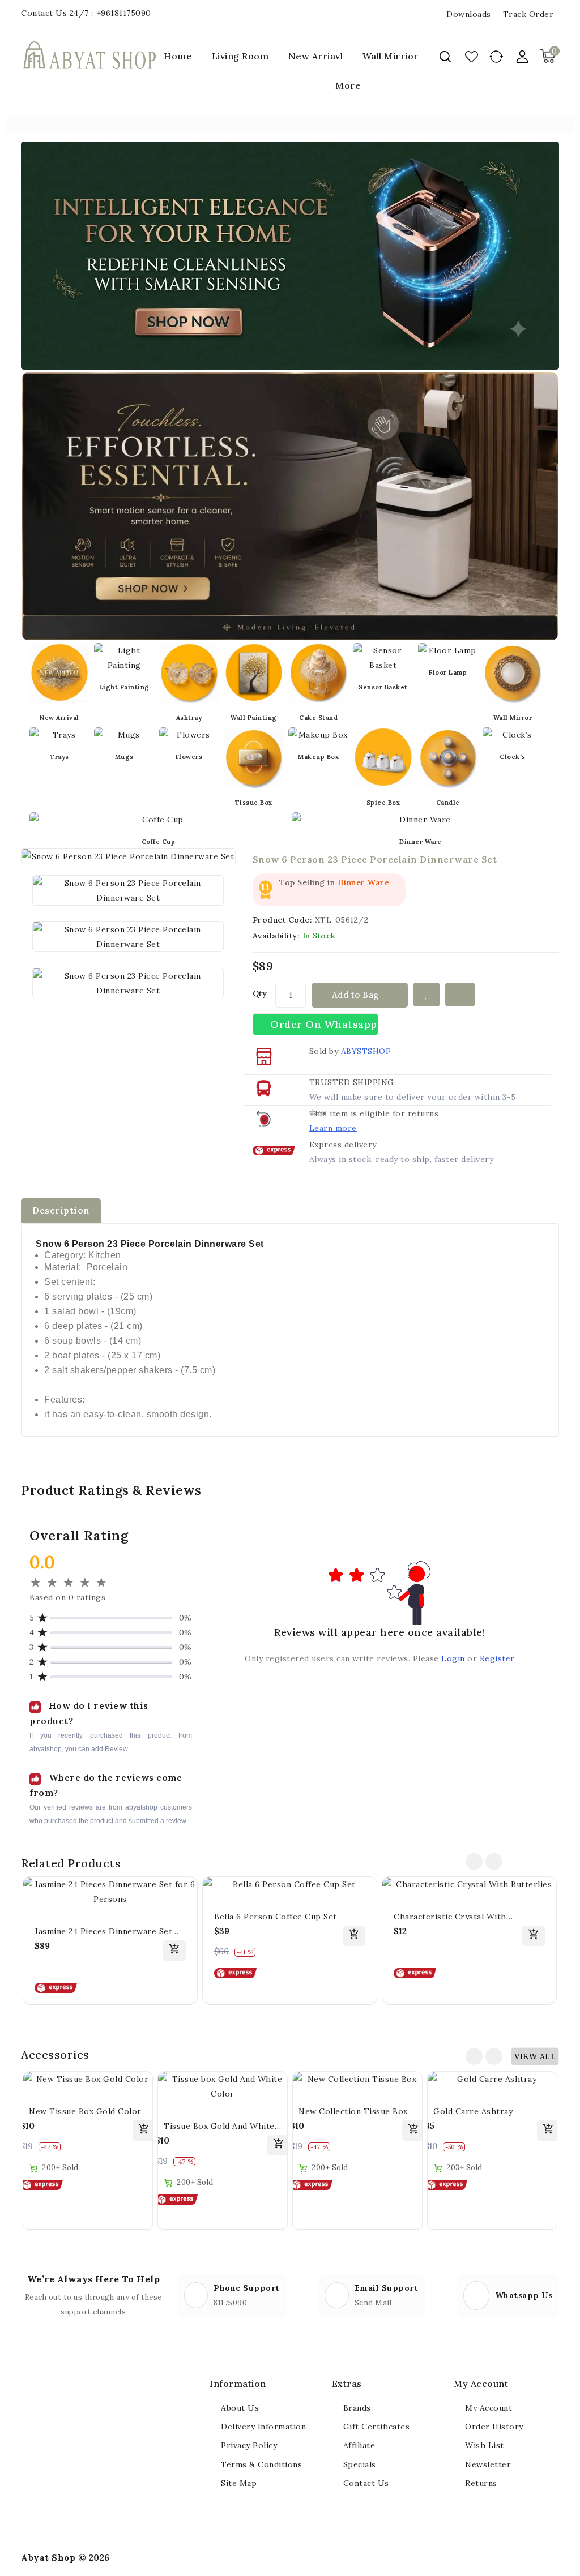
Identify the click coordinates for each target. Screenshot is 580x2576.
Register (497, 1658)
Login (453, 1658)
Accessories (55, 2054)
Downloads (469, 14)
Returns (481, 2483)
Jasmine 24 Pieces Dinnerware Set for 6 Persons (103, 1932)
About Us (240, 2408)
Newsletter (488, 2464)
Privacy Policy (249, 2445)
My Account (489, 2408)
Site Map (239, 2483)
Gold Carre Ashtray (473, 2111)
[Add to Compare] (460, 995)
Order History (494, 2427)
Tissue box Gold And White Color (219, 2127)
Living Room (240, 56)
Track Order (528, 14)
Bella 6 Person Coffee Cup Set (276, 1917)
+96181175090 (124, 13)
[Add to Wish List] (427, 995)
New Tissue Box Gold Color (85, 2111)
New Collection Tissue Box (353, 2111)
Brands (357, 2408)
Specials (360, 2464)
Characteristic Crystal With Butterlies (450, 1917)
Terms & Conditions (261, 2464)
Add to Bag (357, 995)
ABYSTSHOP (366, 1051)
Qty (260, 993)
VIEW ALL (535, 2056)
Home (178, 56)
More (348, 85)
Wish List (485, 2445)
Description (61, 1210)
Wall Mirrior (391, 56)
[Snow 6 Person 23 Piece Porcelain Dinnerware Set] (128, 890)
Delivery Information (263, 2427)
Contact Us (366, 2483)
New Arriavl (316, 56)
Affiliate (359, 2445)
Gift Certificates (377, 2427)
